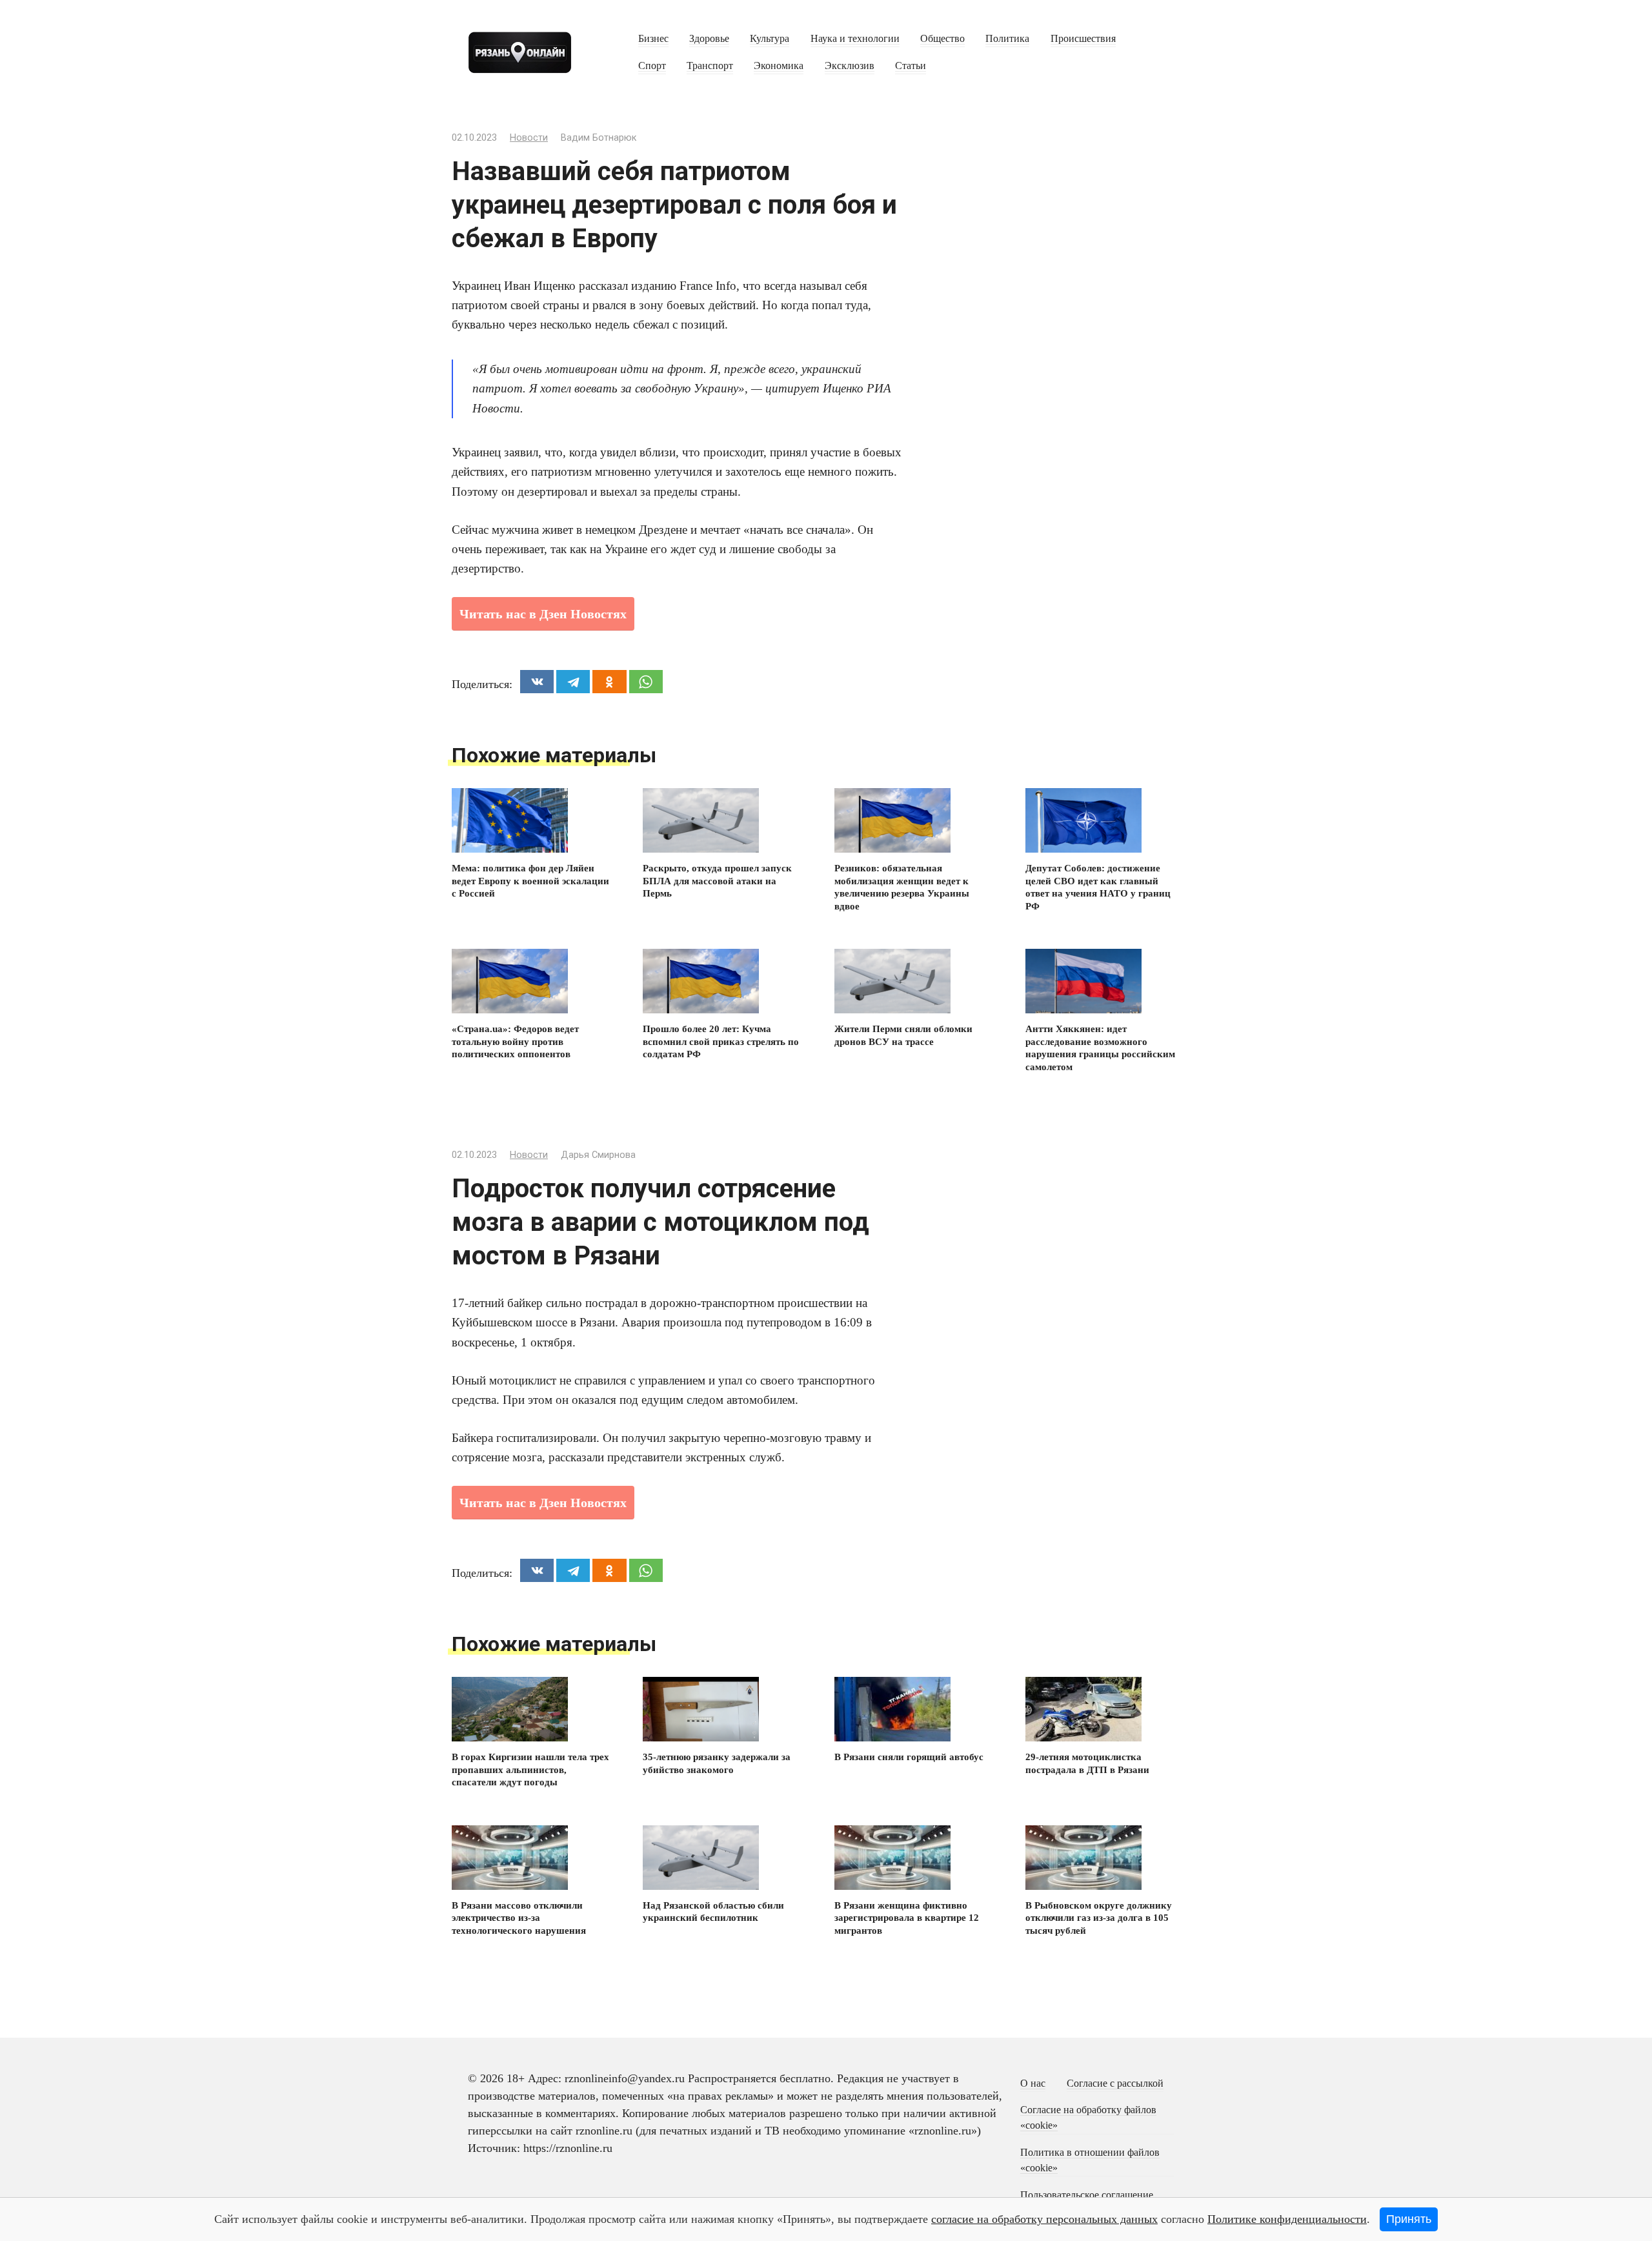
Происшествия (1083, 39)
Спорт (652, 66)
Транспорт (710, 66)
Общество (942, 39)
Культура (770, 39)
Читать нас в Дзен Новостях (543, 614)
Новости (529, 138)
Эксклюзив (850, 66)
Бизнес (653, 39)
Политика (1007, 39)
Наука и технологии (855, 39)
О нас (1033, 2084)
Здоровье (709, 39)
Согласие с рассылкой (1115, 2084)
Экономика (779, 66)
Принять (1409, 2219)
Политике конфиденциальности (1287, 2219)
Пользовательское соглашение (1087, 2195)
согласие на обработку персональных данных (1044, 2219)
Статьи (911, 66)
